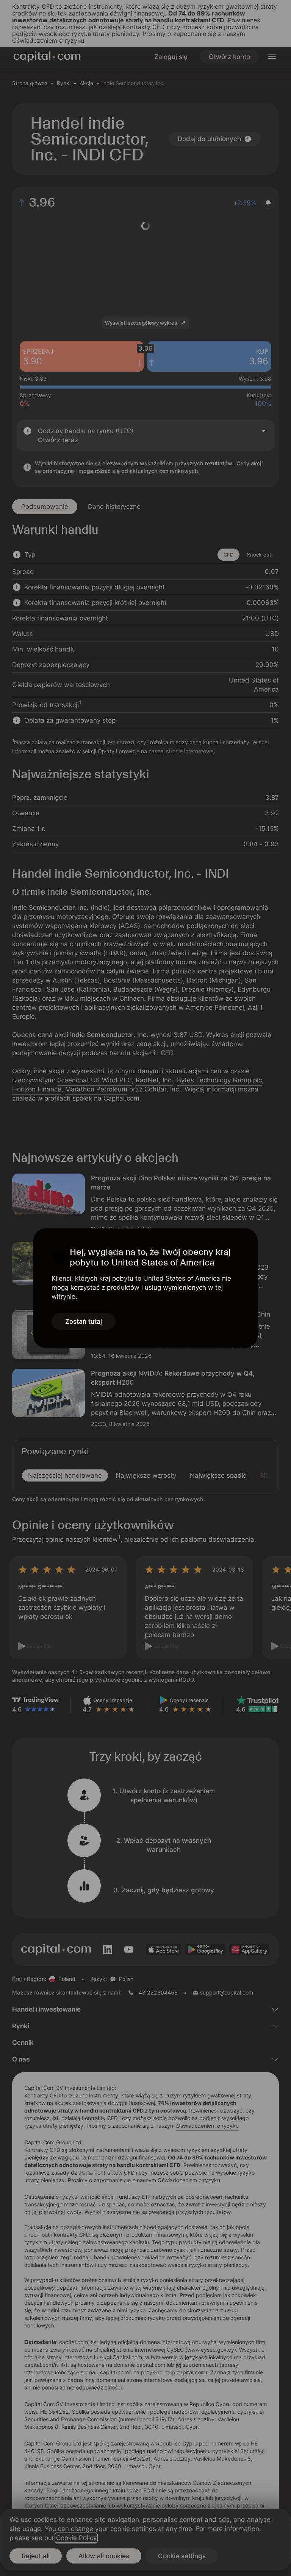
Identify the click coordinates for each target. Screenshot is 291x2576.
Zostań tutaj (84, 1321)
